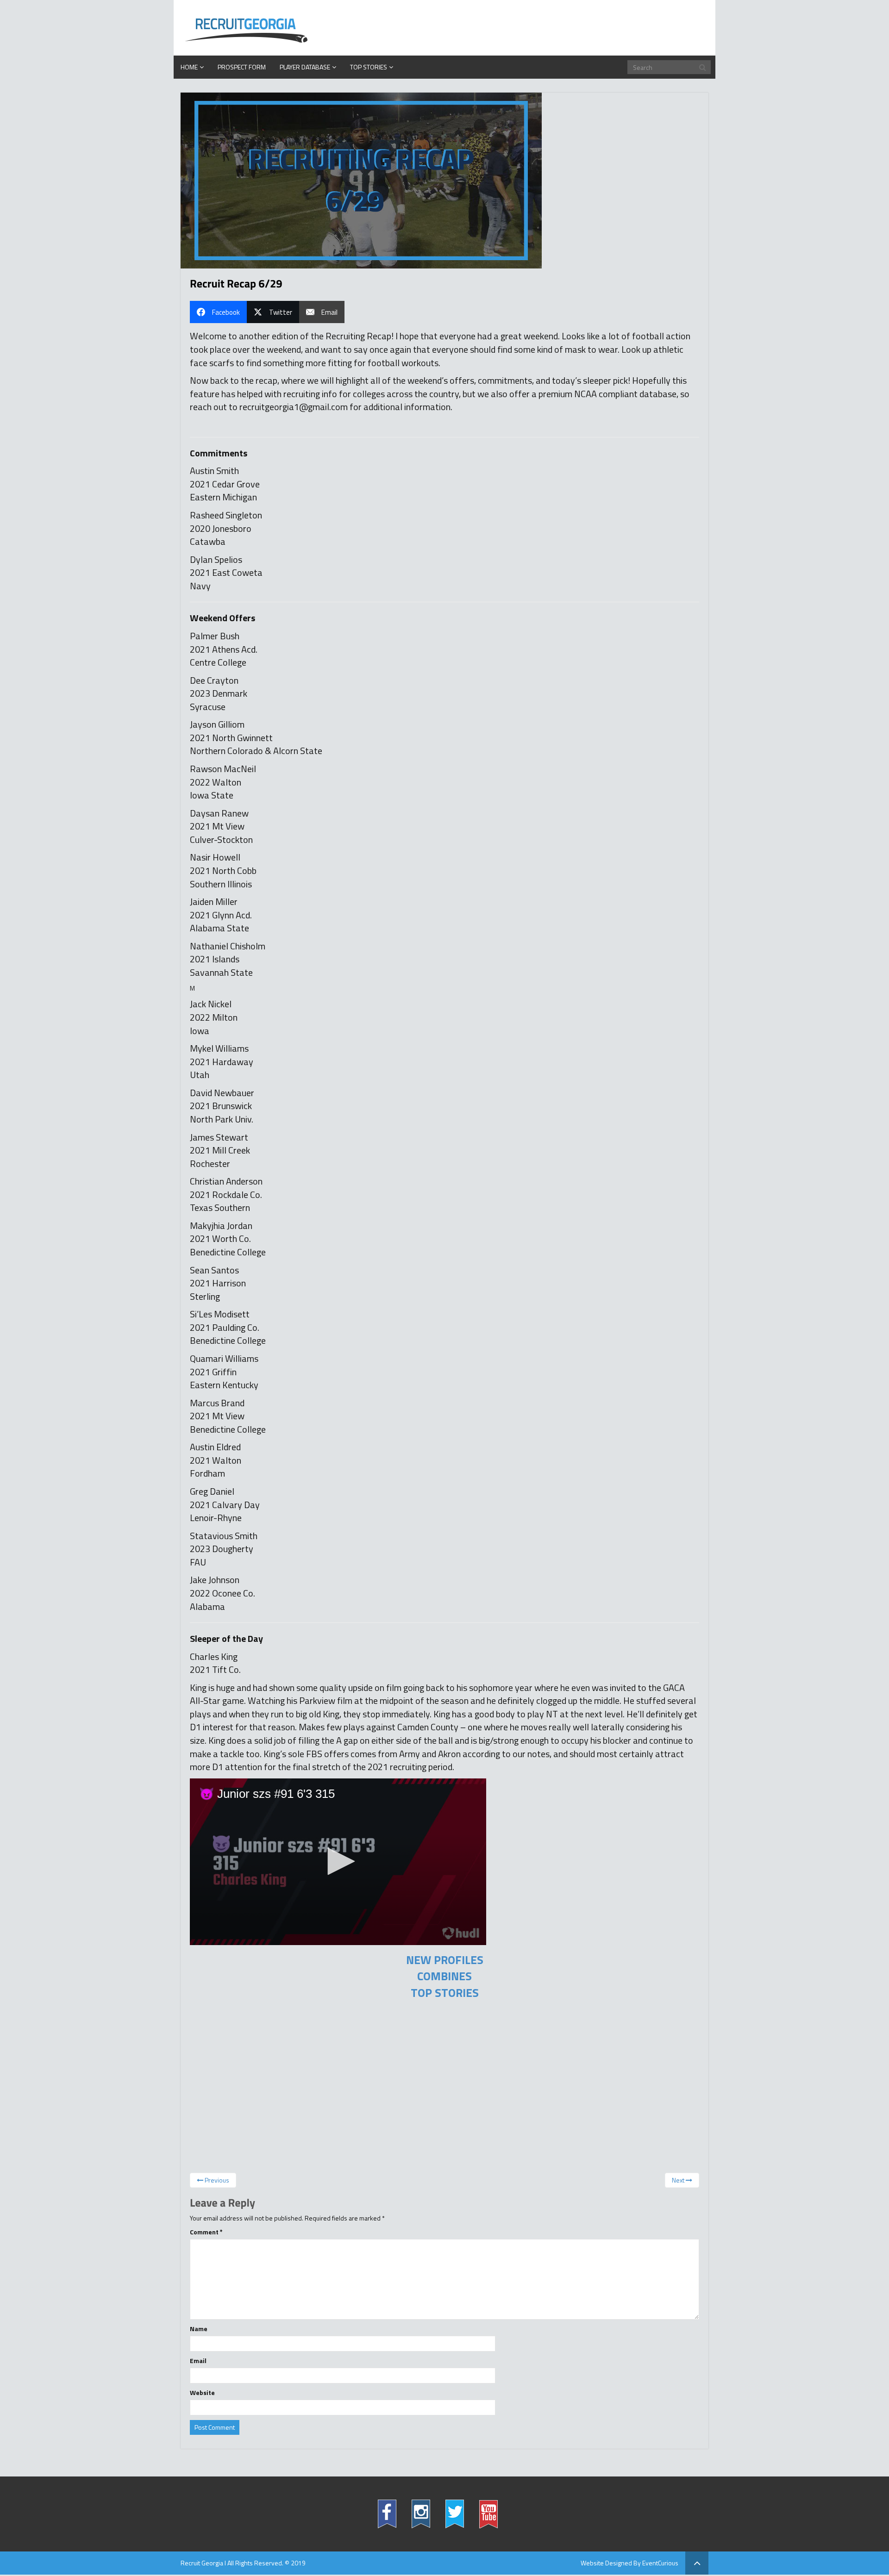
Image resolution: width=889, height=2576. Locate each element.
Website (202, 2393)
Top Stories (369, 67)
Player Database (305, 67)
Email (198, 2361)
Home (189, 67)
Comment (206, 2232)
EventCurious (660, 2563)
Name (199, 2329)
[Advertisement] (444, 2089)
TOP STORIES (445, 1993)
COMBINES (444, 1976)
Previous (216, 2180)
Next (679, 2180)
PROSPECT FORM (242, 67)
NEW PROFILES (445, 1960)
